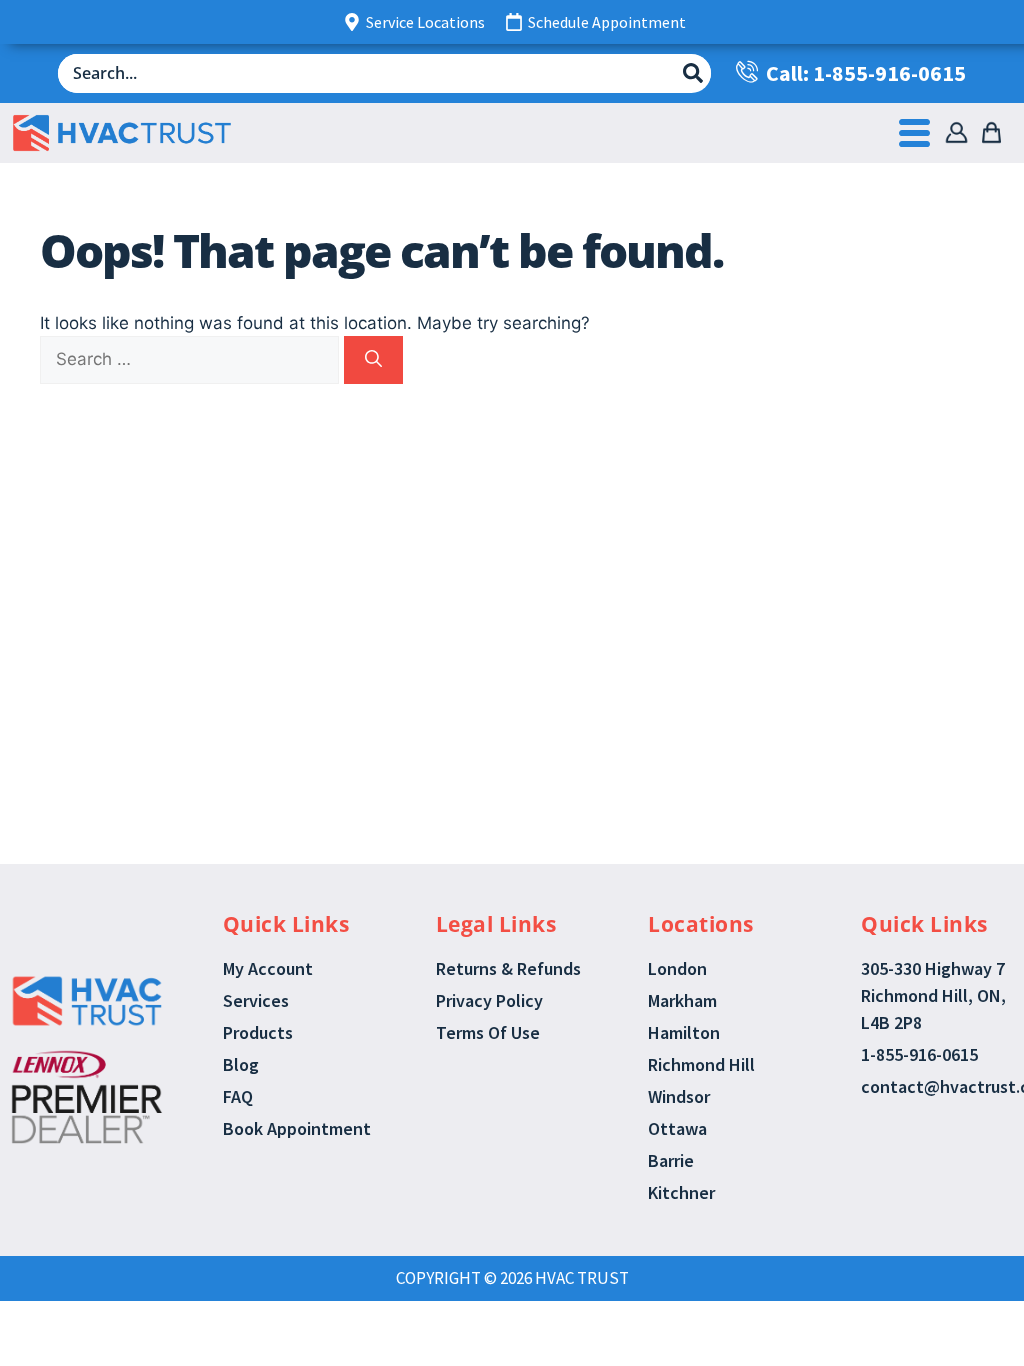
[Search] (373, 360)
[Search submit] (693, 73)
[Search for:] (192, 359)
